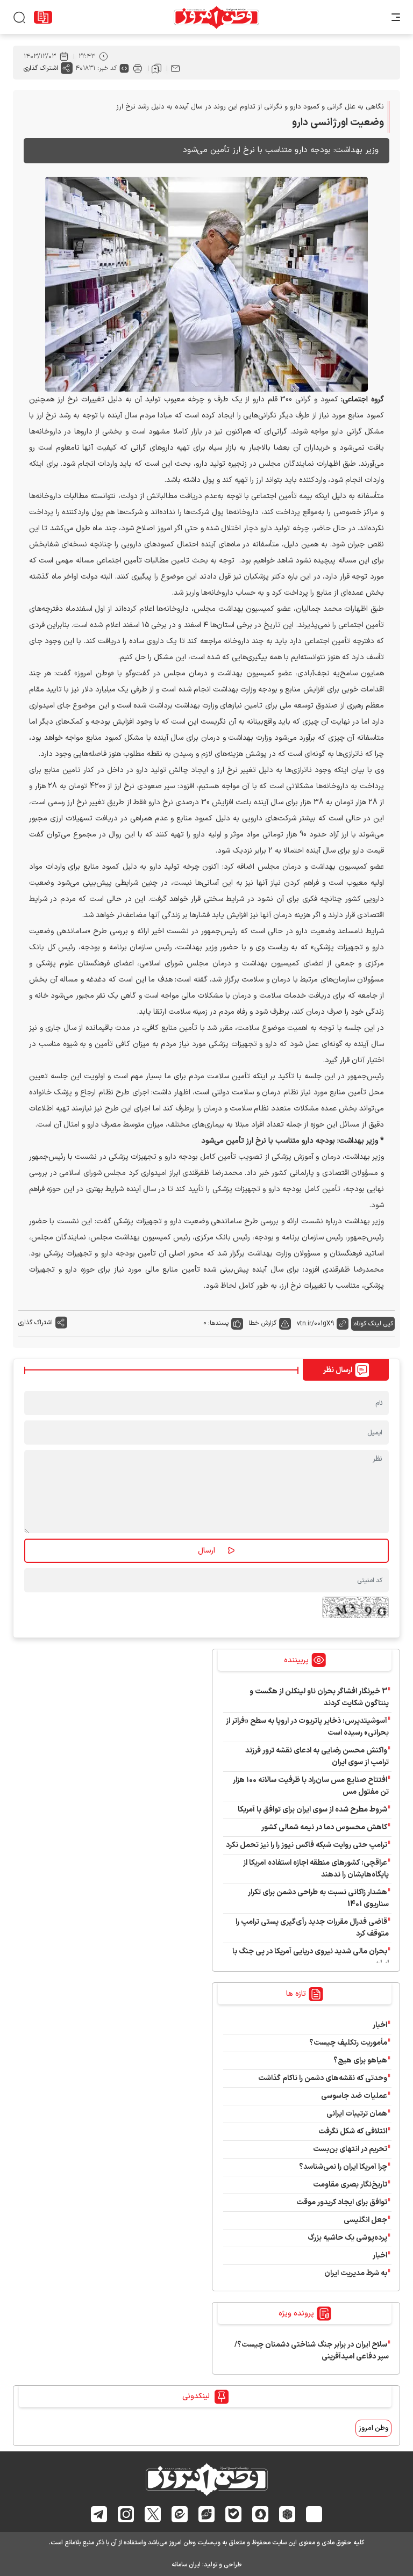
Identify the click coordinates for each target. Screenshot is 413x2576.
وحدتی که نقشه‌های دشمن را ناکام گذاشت (323, 2078)
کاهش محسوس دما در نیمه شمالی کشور (324, 1827)
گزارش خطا (262, 1323)
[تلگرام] (99, 2514)
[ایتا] (180, 2514)
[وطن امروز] (216, 17)
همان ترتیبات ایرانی (357, 2114)
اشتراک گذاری (41, 68)
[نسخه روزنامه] (43, 17)
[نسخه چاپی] (138, 68)
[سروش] (261, 2514)
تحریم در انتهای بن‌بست (350, 2149)
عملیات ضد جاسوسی (354, 2096)
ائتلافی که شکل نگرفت (353, 2131)
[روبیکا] (287, 2514)
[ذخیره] (156, 68)
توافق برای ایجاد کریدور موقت (340, 2202)
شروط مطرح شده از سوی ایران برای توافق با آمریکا (312, 1810)
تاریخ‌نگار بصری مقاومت (350, 2185)
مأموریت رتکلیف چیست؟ (348, 2043)
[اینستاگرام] (126, 2514)
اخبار (380, 2025)
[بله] (234, 2514)
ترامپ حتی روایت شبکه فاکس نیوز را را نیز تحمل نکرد (307, 1845)
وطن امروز (373, 2428)
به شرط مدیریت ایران (356, 2273)
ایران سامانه (186, 2565)
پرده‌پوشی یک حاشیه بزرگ (347, 2238)
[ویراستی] (206, 2514)
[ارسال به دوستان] (175, 68)
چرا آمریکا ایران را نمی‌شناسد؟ (343, 2167)
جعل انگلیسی (365, 2220)
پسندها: (218, 1323)
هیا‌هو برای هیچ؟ (360, 2061)
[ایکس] (153, 2514)
